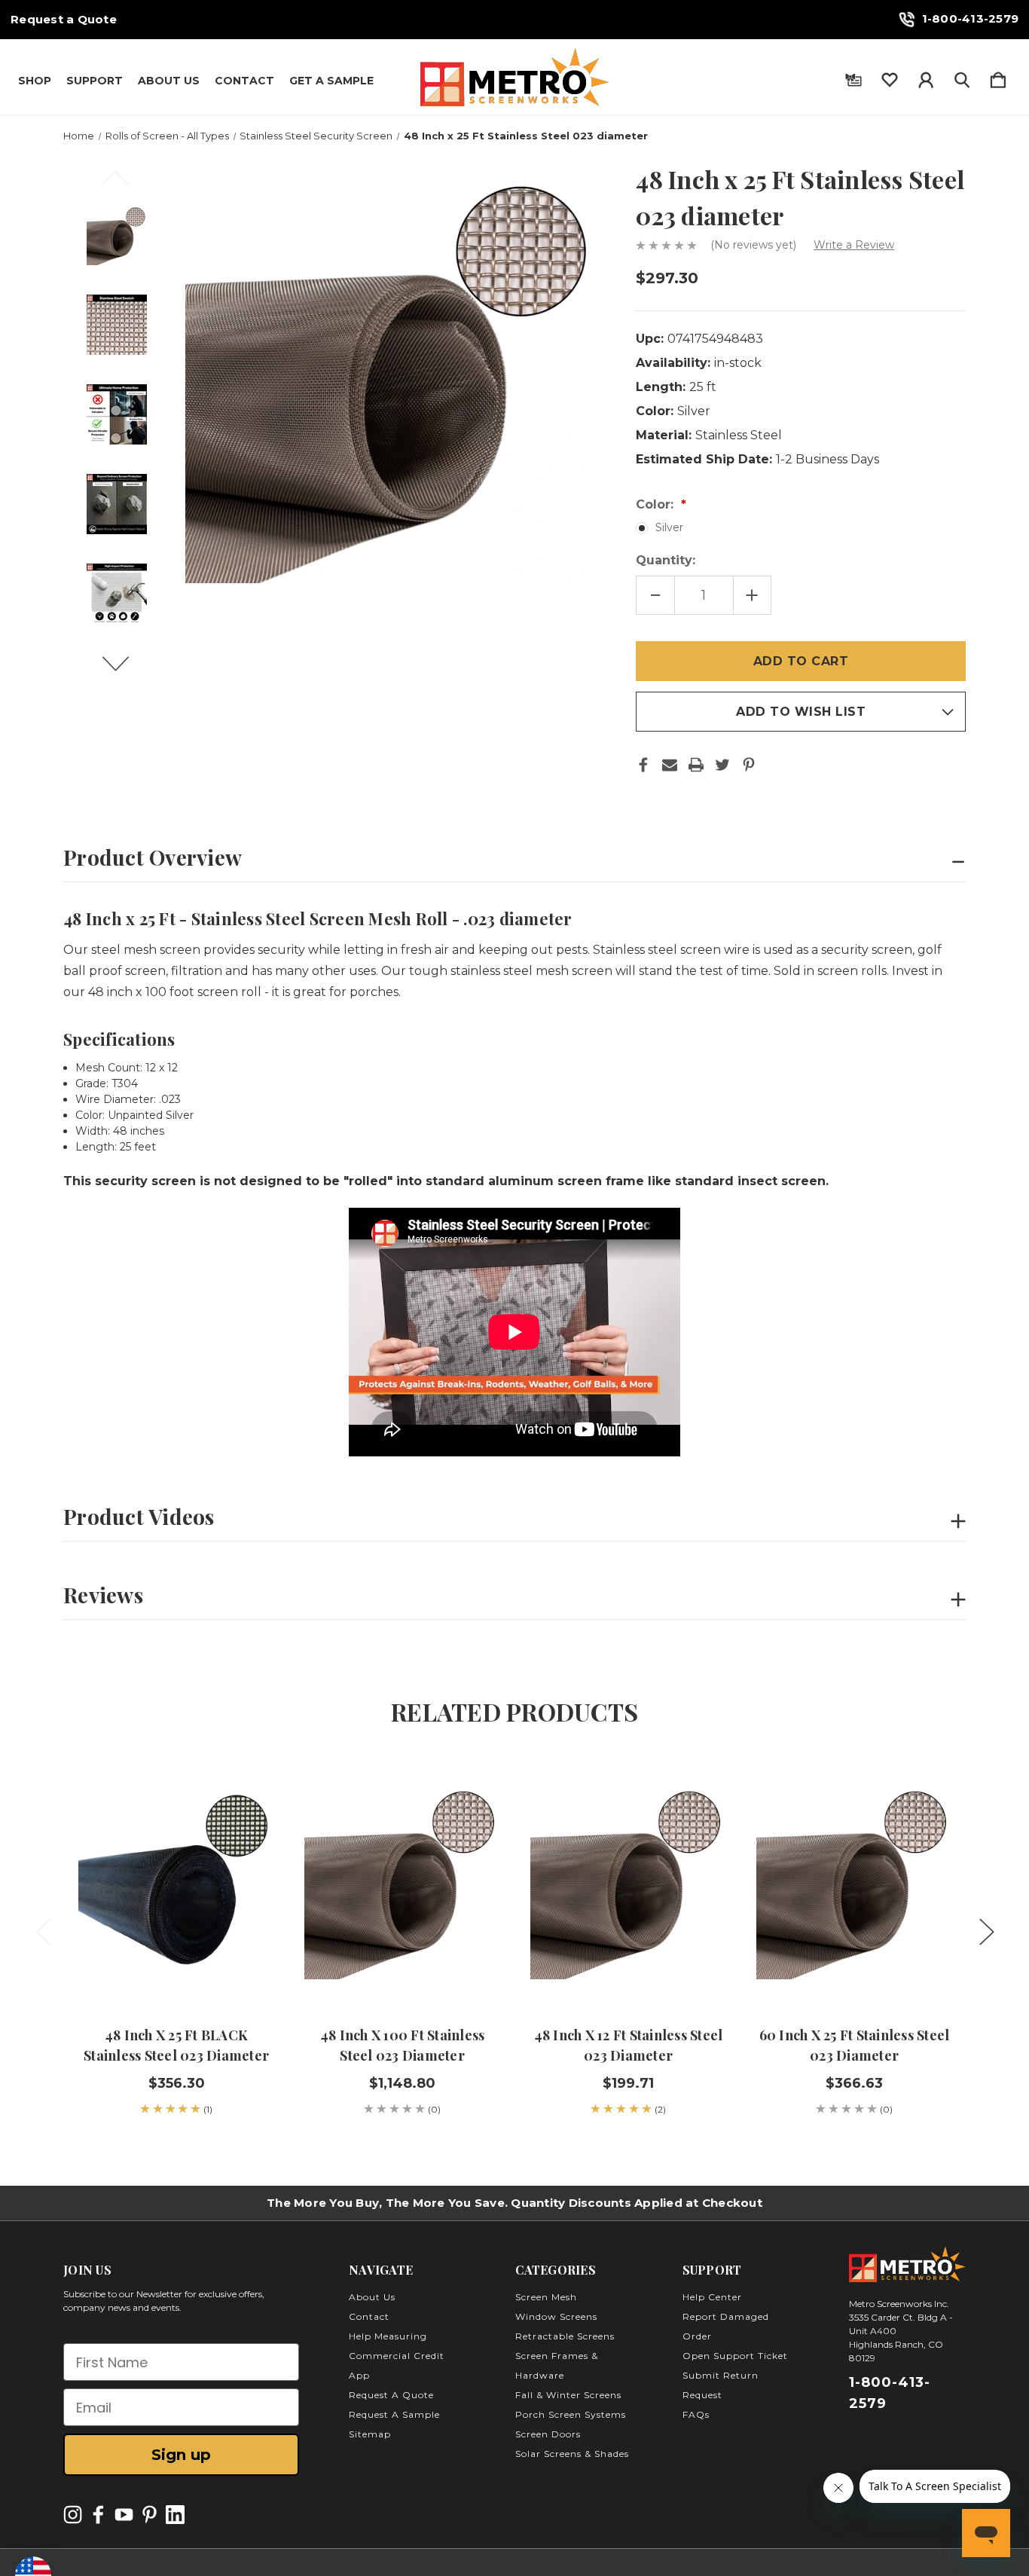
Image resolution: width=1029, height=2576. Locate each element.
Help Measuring (388, 2336)
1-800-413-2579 (971, 18)
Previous (124, 185)
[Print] (696, 765)
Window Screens (556, 2316)
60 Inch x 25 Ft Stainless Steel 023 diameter (855, 2045)
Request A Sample (394, 2414)
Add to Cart (176, 1964)
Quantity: (666, 560)
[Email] (670, 765)
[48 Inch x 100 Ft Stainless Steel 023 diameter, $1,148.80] (402, 1881)
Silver (669, 527)
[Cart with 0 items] (998, 77)
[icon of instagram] (73, 2515)
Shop (35, 81)
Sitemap (370, 2434)
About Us (169, 81)
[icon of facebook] (98, 2515)
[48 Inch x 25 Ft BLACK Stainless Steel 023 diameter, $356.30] (176, 1881)
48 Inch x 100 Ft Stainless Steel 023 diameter (403, 2045)
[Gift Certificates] (853, 77)
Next (124, 671)
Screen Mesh (546, 2297)
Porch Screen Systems (571, 2414)
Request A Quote (391, 2395)
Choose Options (403, 1964)
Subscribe (894, 2533)
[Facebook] (643, 765)
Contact (244, 81)
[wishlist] (890, 77)
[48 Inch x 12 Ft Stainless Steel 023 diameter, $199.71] (628, 1881)
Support (95, 81)
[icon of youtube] (124, 2515)
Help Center (712, 2297)
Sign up (181, 2455)
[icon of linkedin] (175, 2515)
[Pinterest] (749, 765)
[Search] (962, 77)
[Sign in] (926, 77)
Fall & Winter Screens (568, 2395)
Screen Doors (548, 2434)
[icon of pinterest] (150, 2515)
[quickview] (244, 1824)
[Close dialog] (995, 2241)
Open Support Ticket (735, 2356)
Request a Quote (64, 20)
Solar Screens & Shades (572, 2454)
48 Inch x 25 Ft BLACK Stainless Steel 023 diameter (176, 2045)
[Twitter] (722, 765)
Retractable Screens (565, 2336)
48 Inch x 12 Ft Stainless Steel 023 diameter (629, 2045)
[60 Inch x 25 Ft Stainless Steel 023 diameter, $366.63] (854, 1881)
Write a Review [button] (854, 245)
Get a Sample (331, 81)
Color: (656, 504)
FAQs (696, 2414)
